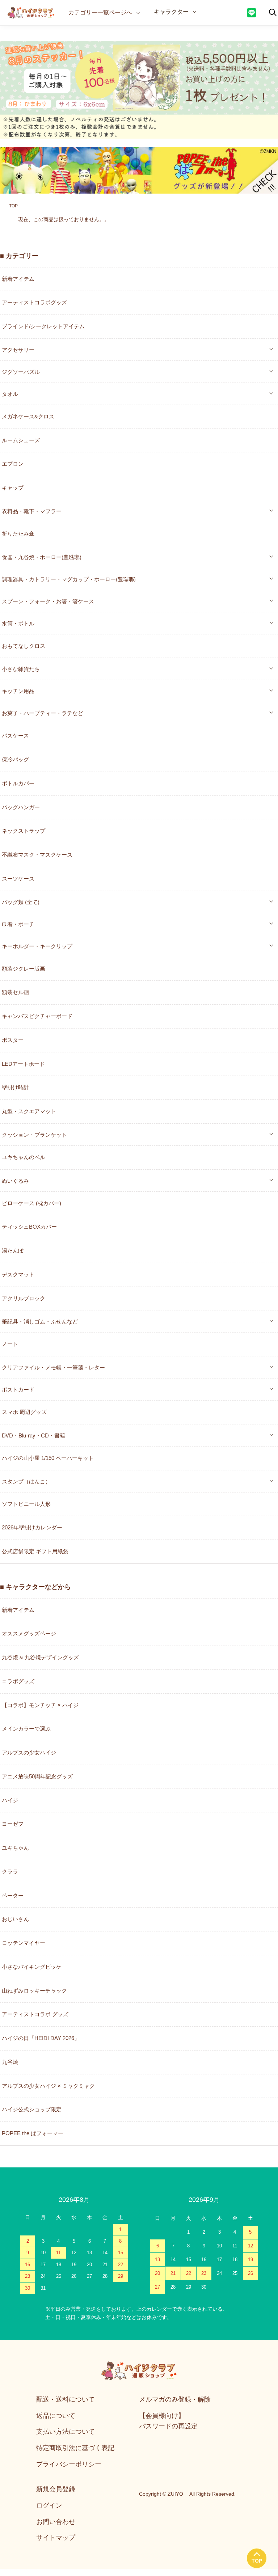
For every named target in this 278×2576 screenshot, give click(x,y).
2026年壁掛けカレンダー (32, 1527)
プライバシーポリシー (69, 2464)
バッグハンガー (21, 807)
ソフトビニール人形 (26, 1504)
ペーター (13, 1895)
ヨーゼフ (13, 1824)
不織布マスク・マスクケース (37, 855)
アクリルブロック (24, 1298)
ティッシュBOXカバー (29, 1227)
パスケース (15, 736)
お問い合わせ (56, 2522)
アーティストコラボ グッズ (35, 2014)
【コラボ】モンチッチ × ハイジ (40, 1705)
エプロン (13, 464)
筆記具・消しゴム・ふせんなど (40, 1321)
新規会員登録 (56, 2489)
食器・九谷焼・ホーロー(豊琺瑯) (42, 557)
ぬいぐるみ (15, 1180)
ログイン (49, 2505)
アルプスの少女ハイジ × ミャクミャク (48, 2086)
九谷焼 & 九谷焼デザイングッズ (40, 1657)
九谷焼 (10, 2062)
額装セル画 (15, 992)
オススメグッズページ (29, 1633)
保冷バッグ (15, 759)
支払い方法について (66, 2432)
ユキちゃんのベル (24, 1157)
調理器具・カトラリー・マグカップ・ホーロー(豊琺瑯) (69, 579)
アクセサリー (18, 349)
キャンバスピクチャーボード (37, 1016)
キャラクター (171, 11)
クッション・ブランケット (34, 1134)
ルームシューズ (21, 440)
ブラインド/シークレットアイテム (43, 326)
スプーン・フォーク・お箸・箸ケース (48, 601)
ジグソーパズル (21, 371)
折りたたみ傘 (18, 534)
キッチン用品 (18, 691)
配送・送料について (66, 2399)
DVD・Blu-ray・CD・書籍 (33, 1435)
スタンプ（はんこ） (26, 1481)
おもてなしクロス (24, 646)
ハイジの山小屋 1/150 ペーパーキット (48, 1458)
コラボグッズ (18, 1681)
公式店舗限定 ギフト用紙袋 (35, 1551)
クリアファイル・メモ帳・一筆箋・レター (53, 1367)
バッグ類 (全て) (21, 902)
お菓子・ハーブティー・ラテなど (43, 713)
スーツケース (18, 879)
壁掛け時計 (15, 1087)
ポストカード (18, 1389)
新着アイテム (18, 279)
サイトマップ (56, 2538)
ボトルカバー (18, 783)
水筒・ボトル (18, 623)
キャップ (13, 488)
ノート (10, 1344)
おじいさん (15, 1919)
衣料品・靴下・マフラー (32, 511)
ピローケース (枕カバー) (31, 1203)
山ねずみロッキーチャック (34, 1991)
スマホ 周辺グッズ (24, 1412)
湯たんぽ (13, 1251)
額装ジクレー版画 (24, 969)
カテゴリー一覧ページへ (100, 12)
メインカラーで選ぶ (26, 1729)
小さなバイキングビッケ (32, 1967)
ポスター (13, 1040)
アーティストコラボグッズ (34, 302)
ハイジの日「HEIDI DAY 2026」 (41, 2038)
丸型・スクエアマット (29, 1111)
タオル (10, 394)
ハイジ (10, 1800)
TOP (13, 206)
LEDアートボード (23, 1064)
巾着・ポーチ (18, 924)
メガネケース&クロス (28, 416)
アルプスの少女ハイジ (29, 1752)
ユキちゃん (15, 1848)
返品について (56, 2416)
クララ (10, 1872)
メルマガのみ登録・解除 (175, 2399)
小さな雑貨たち (21, 669)
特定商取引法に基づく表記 (75, 2448)
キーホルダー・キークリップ (37, 946)
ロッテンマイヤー (24, 1943)
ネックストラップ (24, 831)
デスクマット (18, 1274)
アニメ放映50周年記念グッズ (37, 1776)
